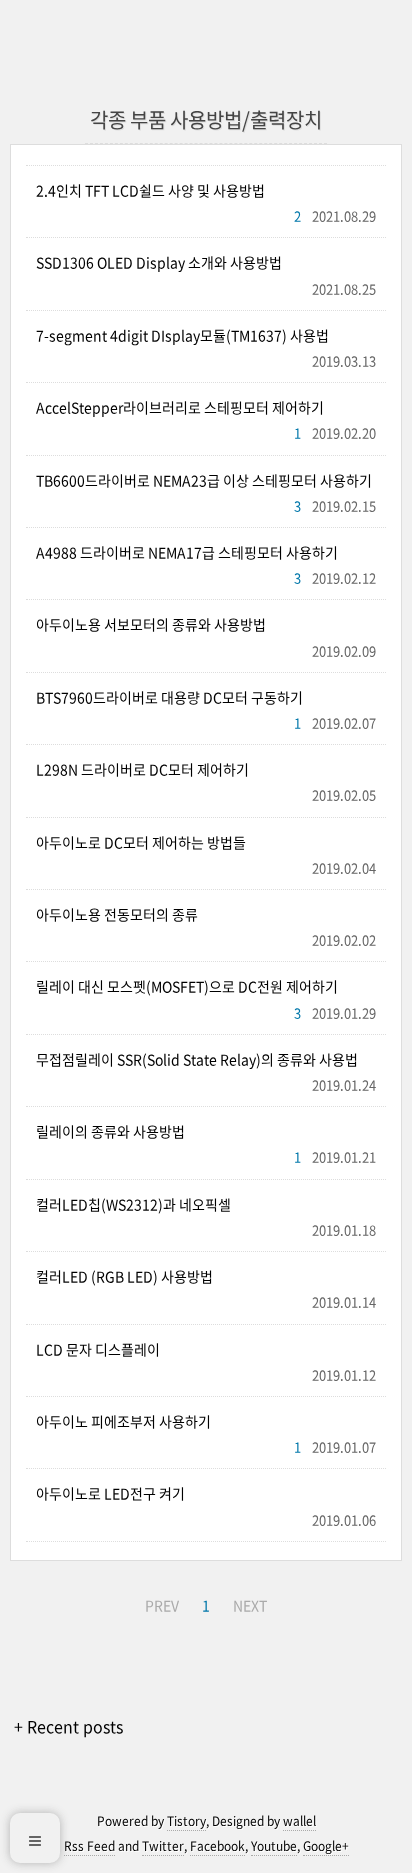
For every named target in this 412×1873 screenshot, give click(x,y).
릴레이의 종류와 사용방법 (110, 1131)
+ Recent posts (68, 1726)
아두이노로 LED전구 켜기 (110, 1493)
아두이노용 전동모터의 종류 (117, 914)
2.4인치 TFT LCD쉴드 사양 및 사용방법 (150, 190)
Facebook (217, 1846)
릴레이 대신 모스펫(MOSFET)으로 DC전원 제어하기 (187, 986)
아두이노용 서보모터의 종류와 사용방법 (151, 624)
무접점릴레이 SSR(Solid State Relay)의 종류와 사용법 (197, 1059)
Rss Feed (89, 1846)
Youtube (274, 1846)
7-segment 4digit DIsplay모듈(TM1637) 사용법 (182, 335)
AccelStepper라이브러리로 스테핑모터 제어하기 (180, 407)
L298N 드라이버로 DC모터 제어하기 (142, 769)
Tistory (186, 1821)
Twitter (163, 1846)
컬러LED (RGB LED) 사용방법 (124, 1276)
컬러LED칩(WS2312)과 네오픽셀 (133, 1204)
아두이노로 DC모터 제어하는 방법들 (141, 842)
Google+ (326, 1846)
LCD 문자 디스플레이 (98, 1349)
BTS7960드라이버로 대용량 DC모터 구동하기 (169, 697)
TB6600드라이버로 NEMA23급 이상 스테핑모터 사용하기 (204, 480)
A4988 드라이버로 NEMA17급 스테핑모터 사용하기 (187, 552)
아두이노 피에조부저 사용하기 (123, 1421)
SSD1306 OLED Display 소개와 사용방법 (159, 262)
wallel (299, 1821)
